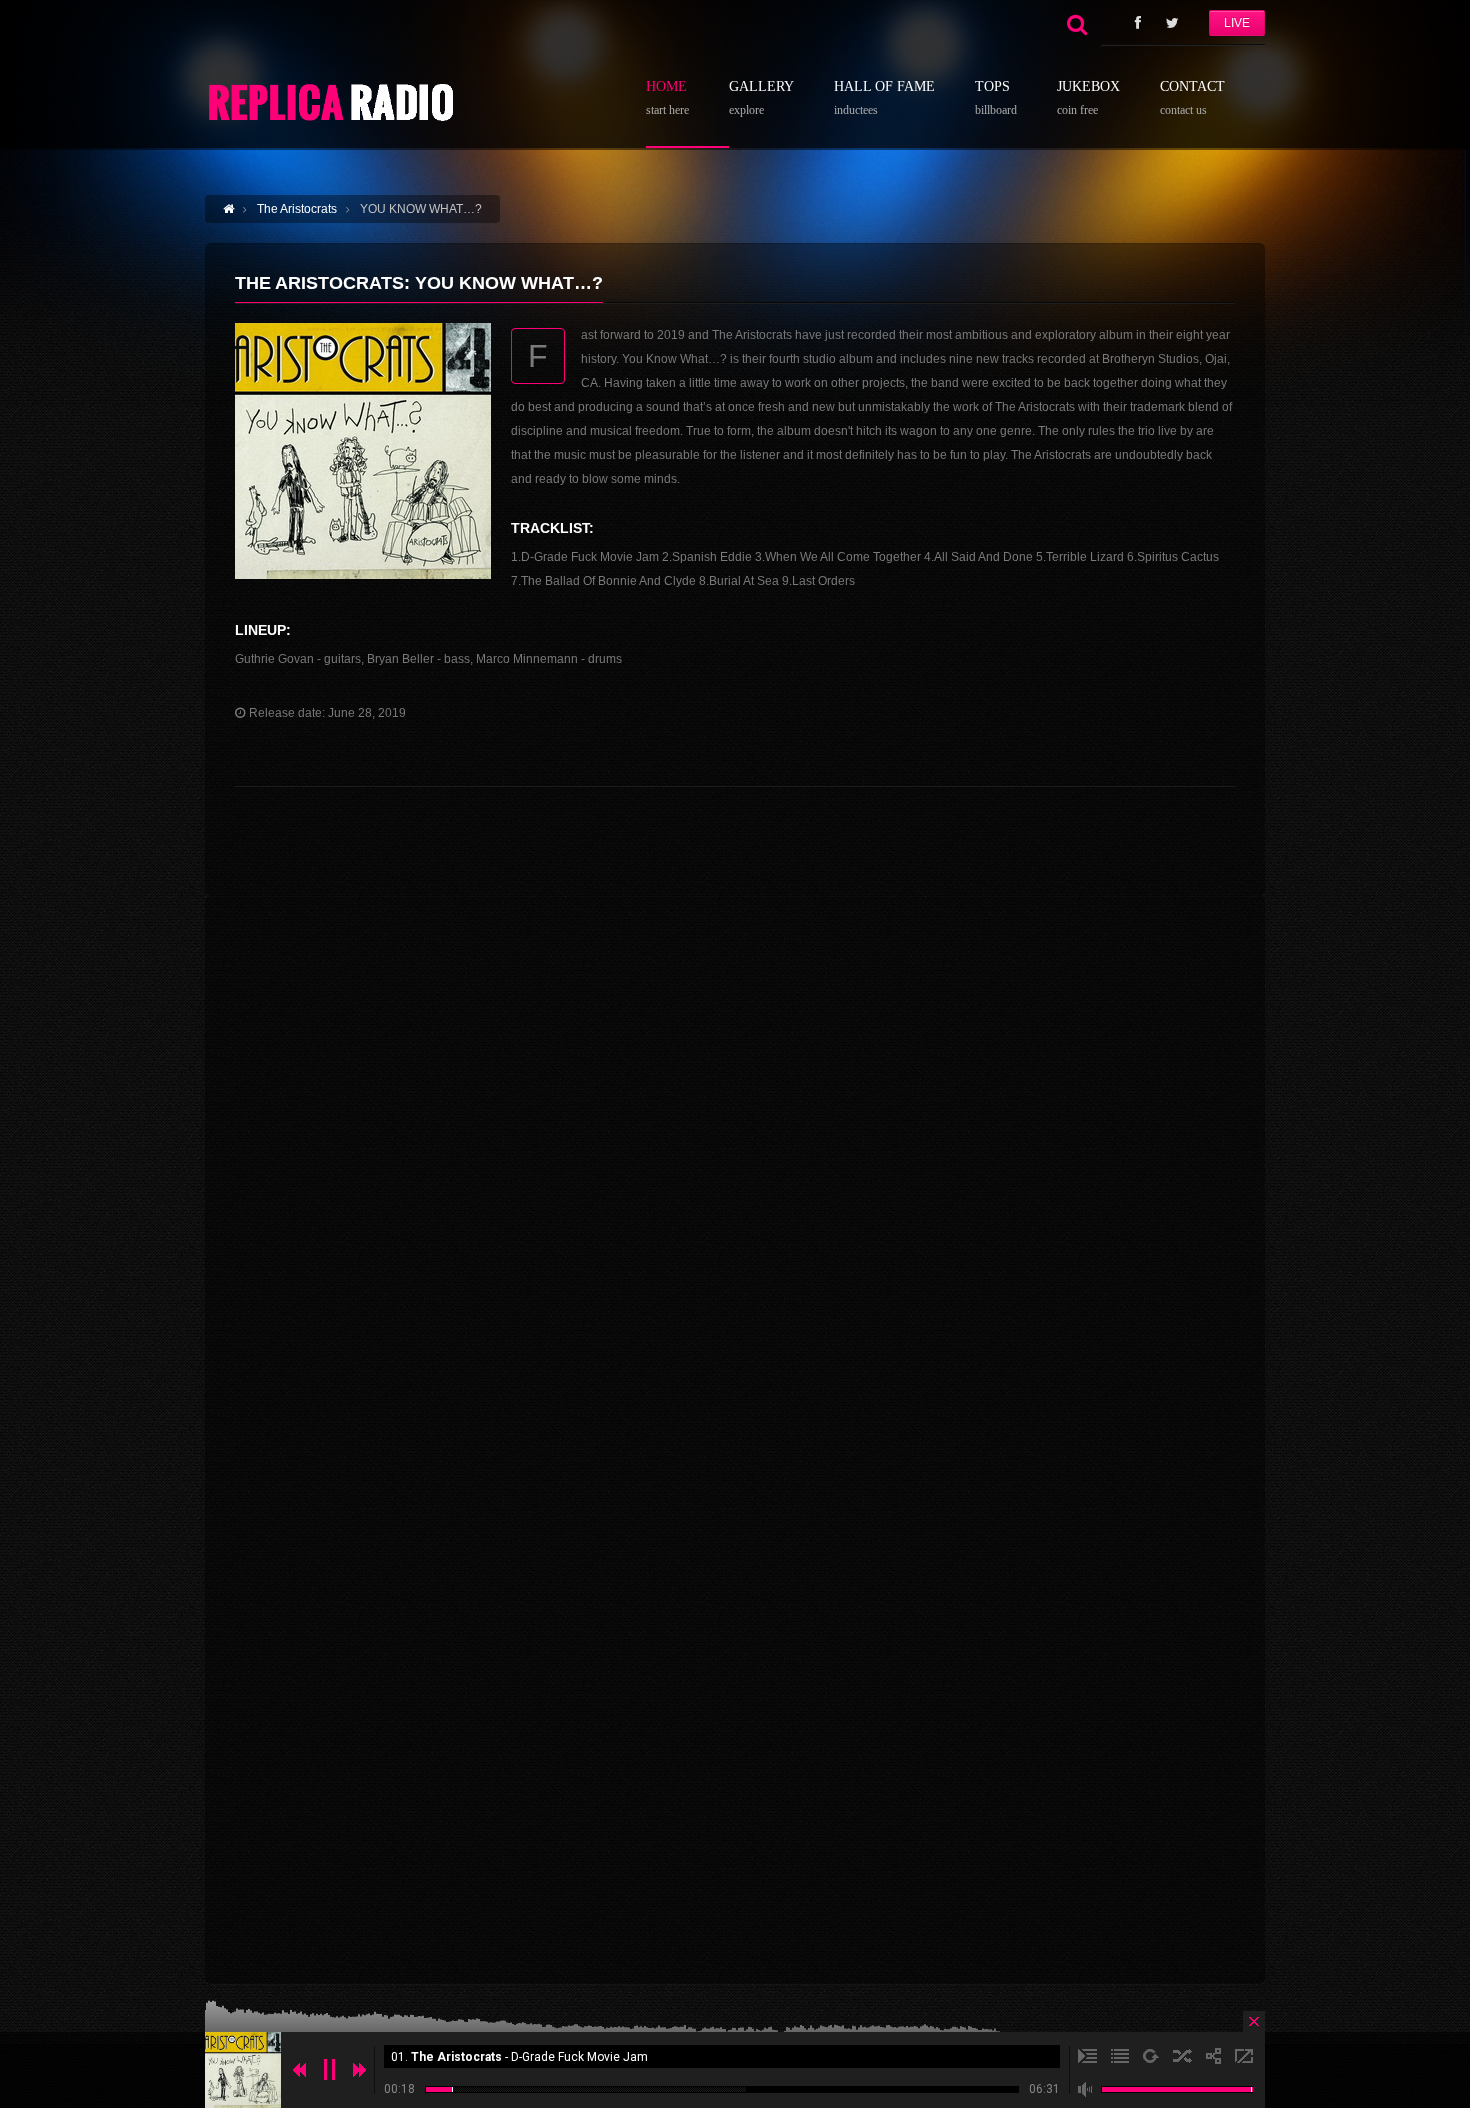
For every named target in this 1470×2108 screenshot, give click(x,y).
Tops (996, 98)
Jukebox (1088, 98)
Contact (1192, 98)
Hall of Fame (884, 98)
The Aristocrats (297, 209)
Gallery (761, 98)
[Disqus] (735, 1176)
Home (667, 98)
